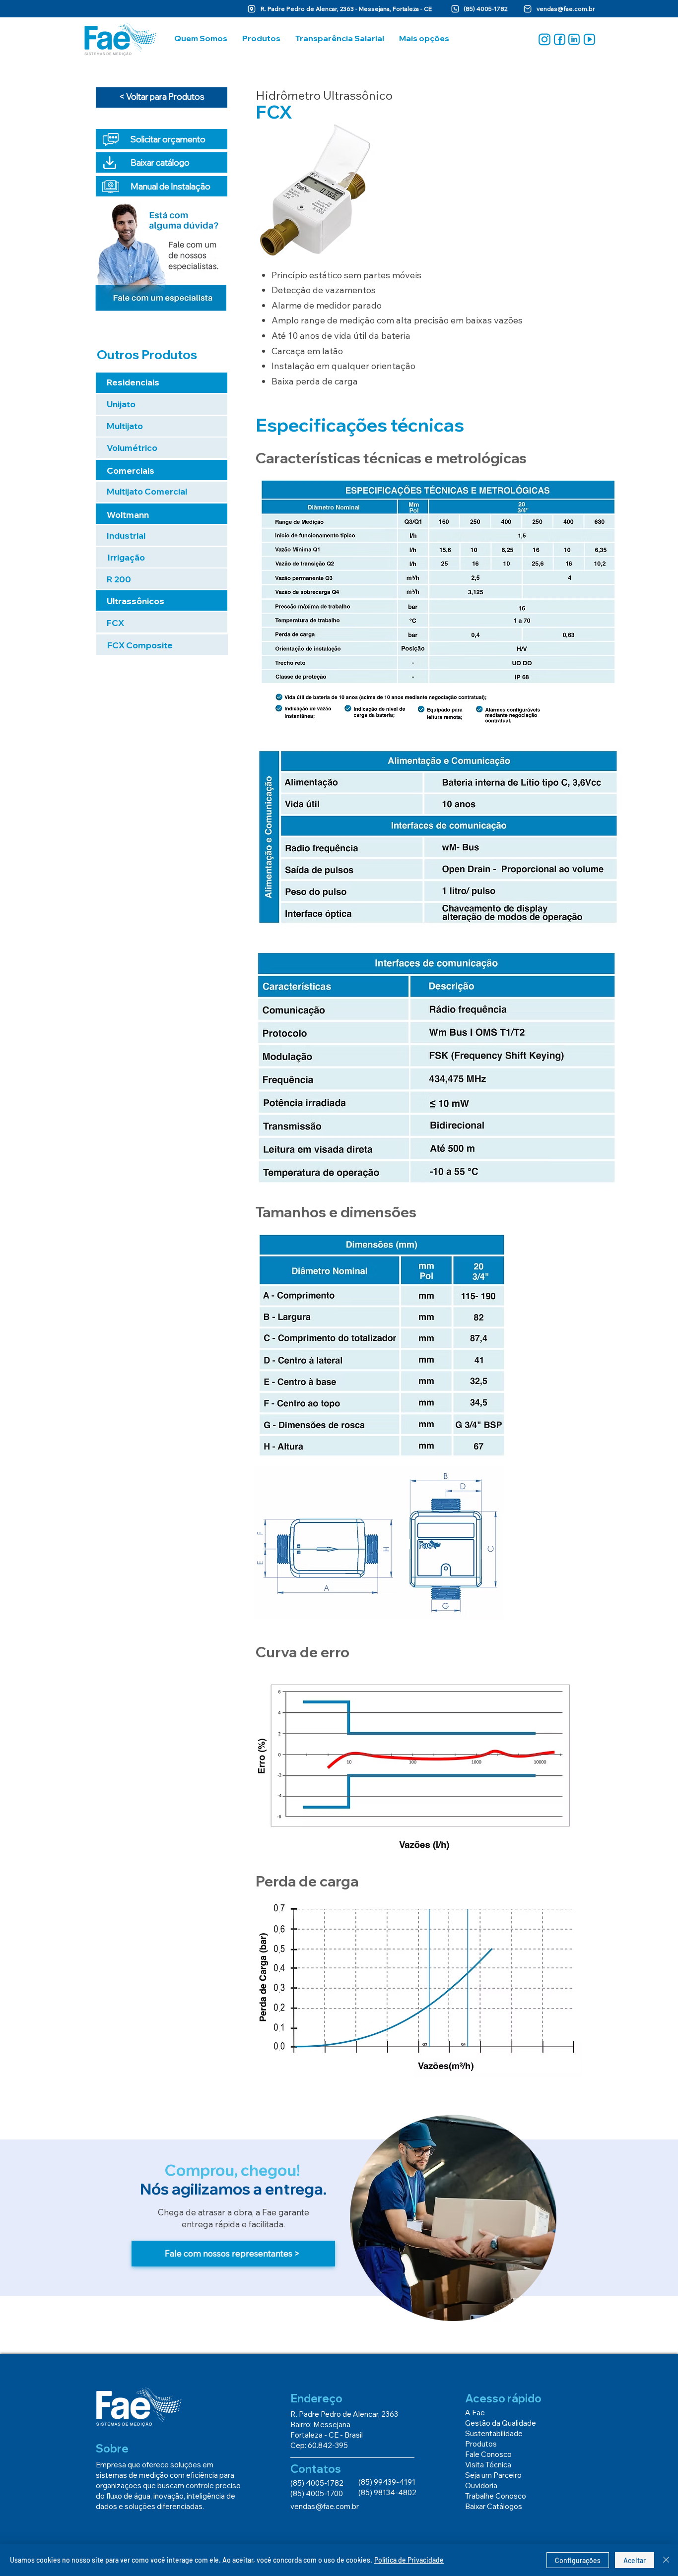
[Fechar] (666, 2560)
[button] (201, 38)
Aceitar (635, 2560)
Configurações (578, 2560)
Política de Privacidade (409, 2560)
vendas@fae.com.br (566, 9)
